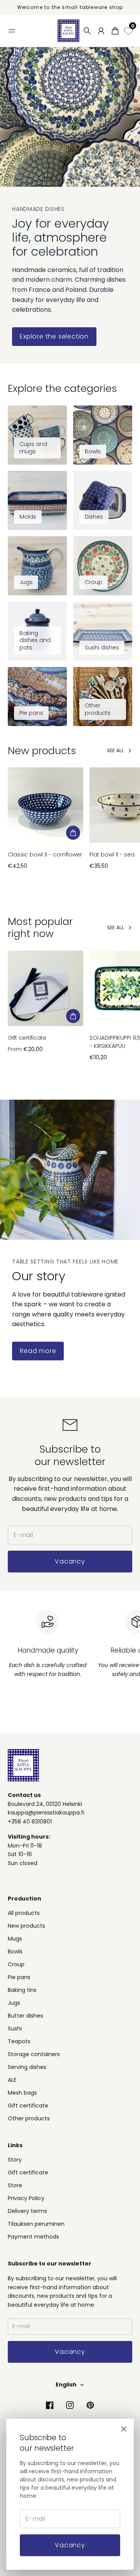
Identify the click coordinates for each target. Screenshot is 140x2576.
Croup (16, 1964)
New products (26, 1926)
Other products (29, 2118)
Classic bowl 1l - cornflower (45, 855)
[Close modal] (124, 2429)
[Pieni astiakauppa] (68, 31)
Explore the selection (54, 336)
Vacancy (70, 2545)
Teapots (19, 2041)
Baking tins (22, 1990)
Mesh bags (22, 2093)
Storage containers (34, 2054)
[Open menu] (12, 31)
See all (115, 750)
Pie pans (19, 1977)
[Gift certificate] (45, 988)
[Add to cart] (73, 833)
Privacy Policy (26, 2198)
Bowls (15, 1951)
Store (15, 2185)
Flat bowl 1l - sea (112, 855)
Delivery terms (27, 2211)
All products (24, 1913)
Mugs (15, 1939)
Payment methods (33, 2237)
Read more (38, 1351)
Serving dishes (27, 2067)
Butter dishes (25, 2016)
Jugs (14, 2003)
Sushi (15, 2029)
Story (15, 2160)
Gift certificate (27, 1038)
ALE (12, 2080)
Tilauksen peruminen (36, 2224)
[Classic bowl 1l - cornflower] (45, 805)
